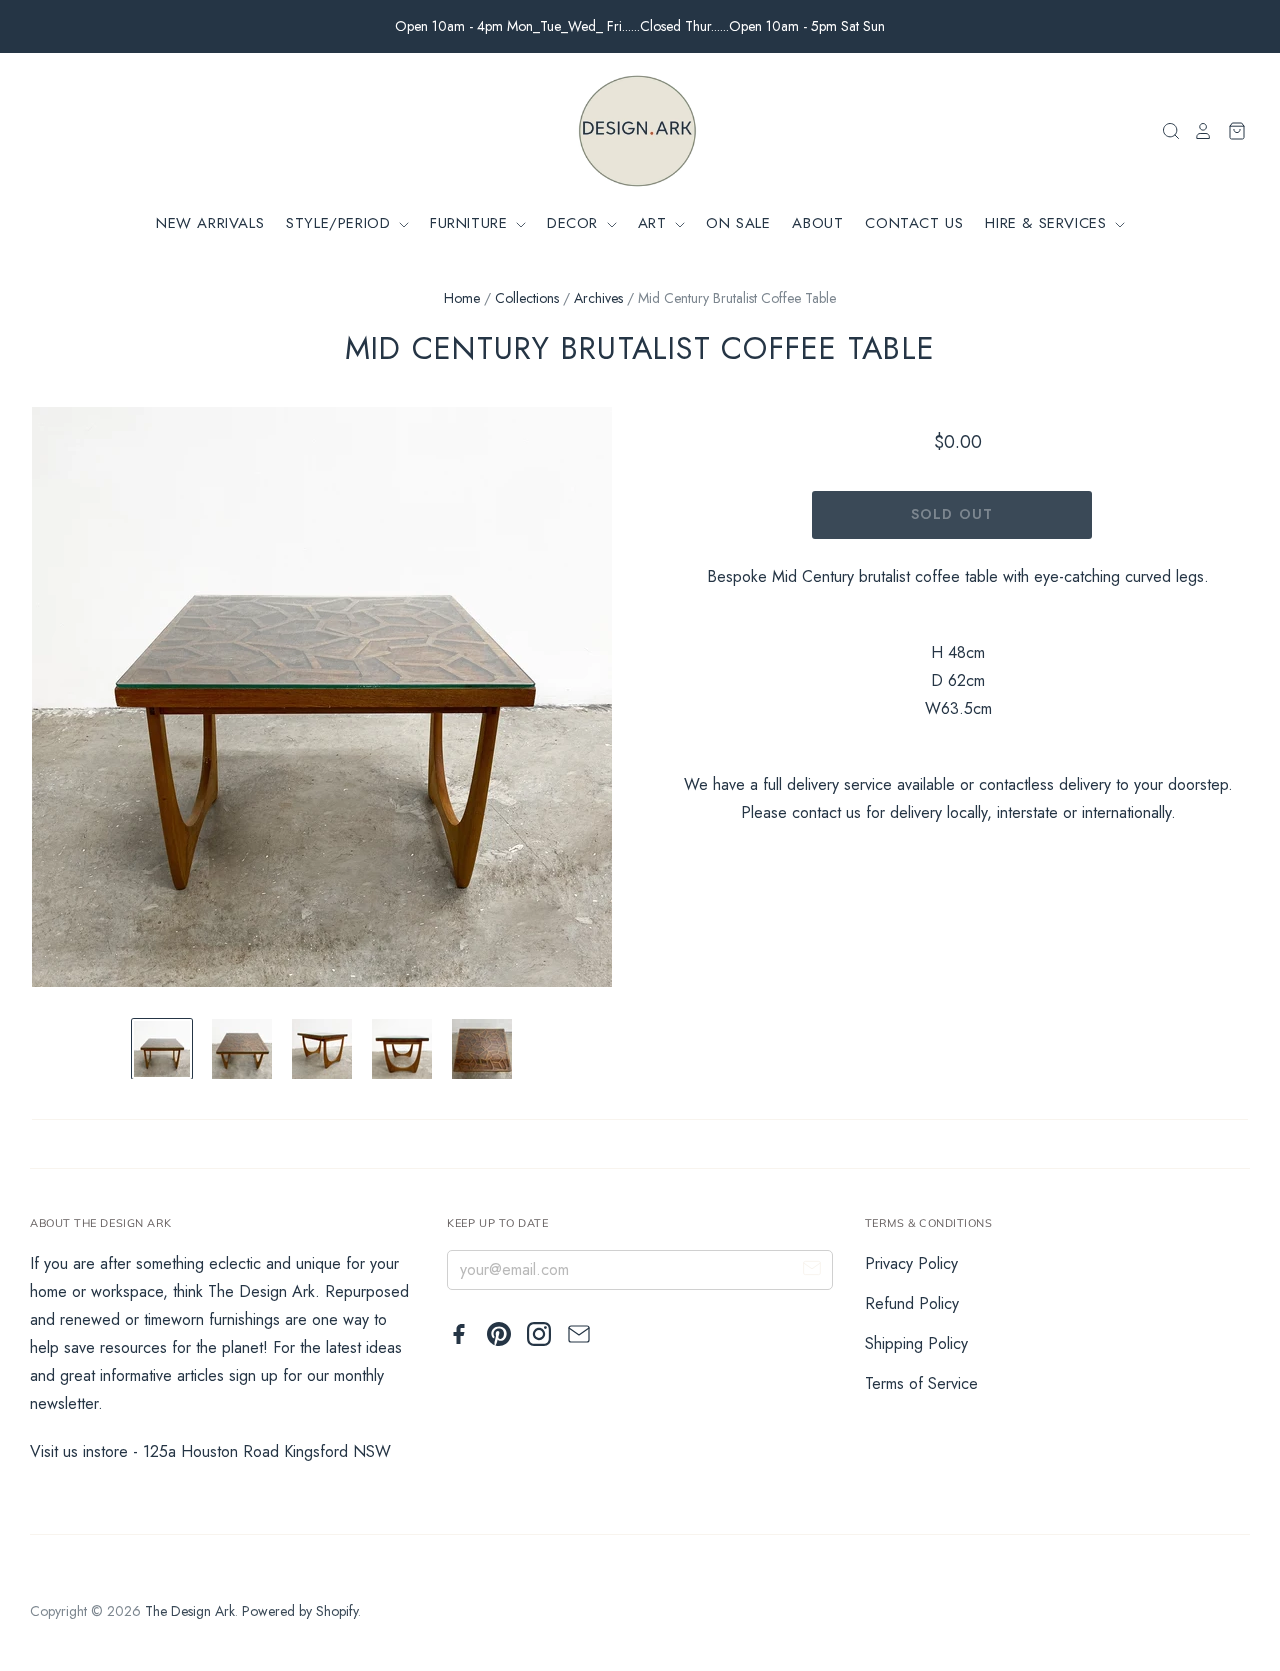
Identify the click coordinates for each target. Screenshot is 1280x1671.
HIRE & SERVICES (1048, 223)
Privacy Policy (911, 1263)
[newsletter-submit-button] (812, 1271)
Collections (527, 298)
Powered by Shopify (300, 1611)
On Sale (738, 223)
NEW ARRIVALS (210, 223)
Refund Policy (912, 1303)
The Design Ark (190, 1611)
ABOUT (817, 223)
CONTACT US (914, 223)
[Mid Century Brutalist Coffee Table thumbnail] (162, 1049)
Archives (598, 298)
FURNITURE (471, 223)
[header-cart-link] (1230, 131)
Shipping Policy (916, 1343)
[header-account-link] (1197, 131)
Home (462, 298)
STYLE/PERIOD (341, 223)
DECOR (575, 223)
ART (655, 223)
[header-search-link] (1165, 131)
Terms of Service (921, 1383)
